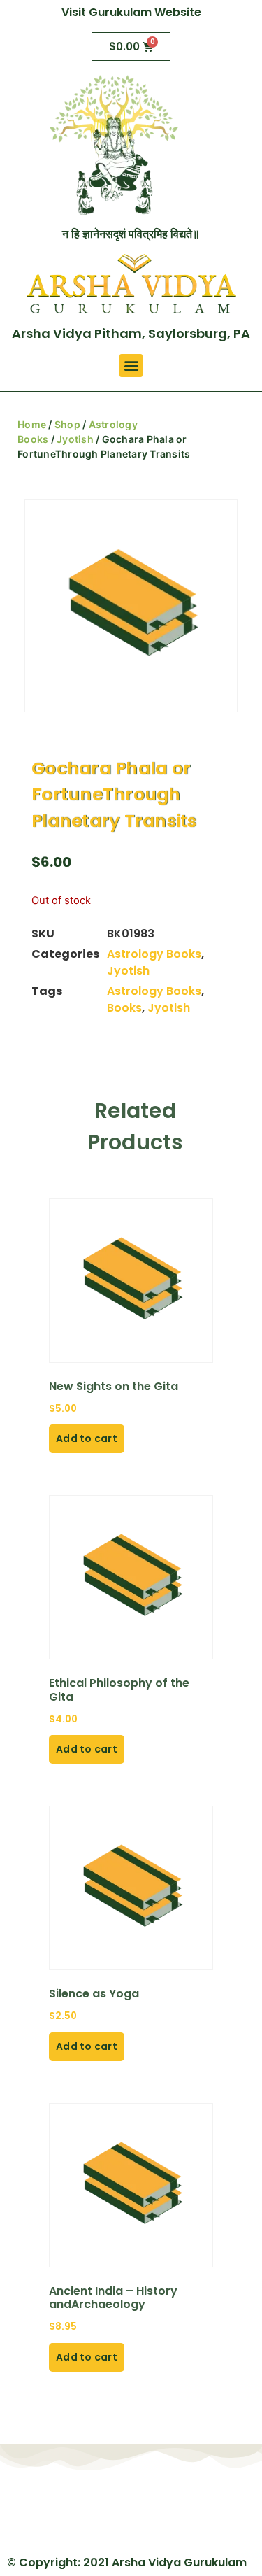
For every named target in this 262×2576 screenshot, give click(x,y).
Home (32, 424)
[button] (131, 366)
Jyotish (75, 439)
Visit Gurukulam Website (131, 12)
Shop (67, 424)
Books (124, 1008)
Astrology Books (154, 954)
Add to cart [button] (87, 1438)
